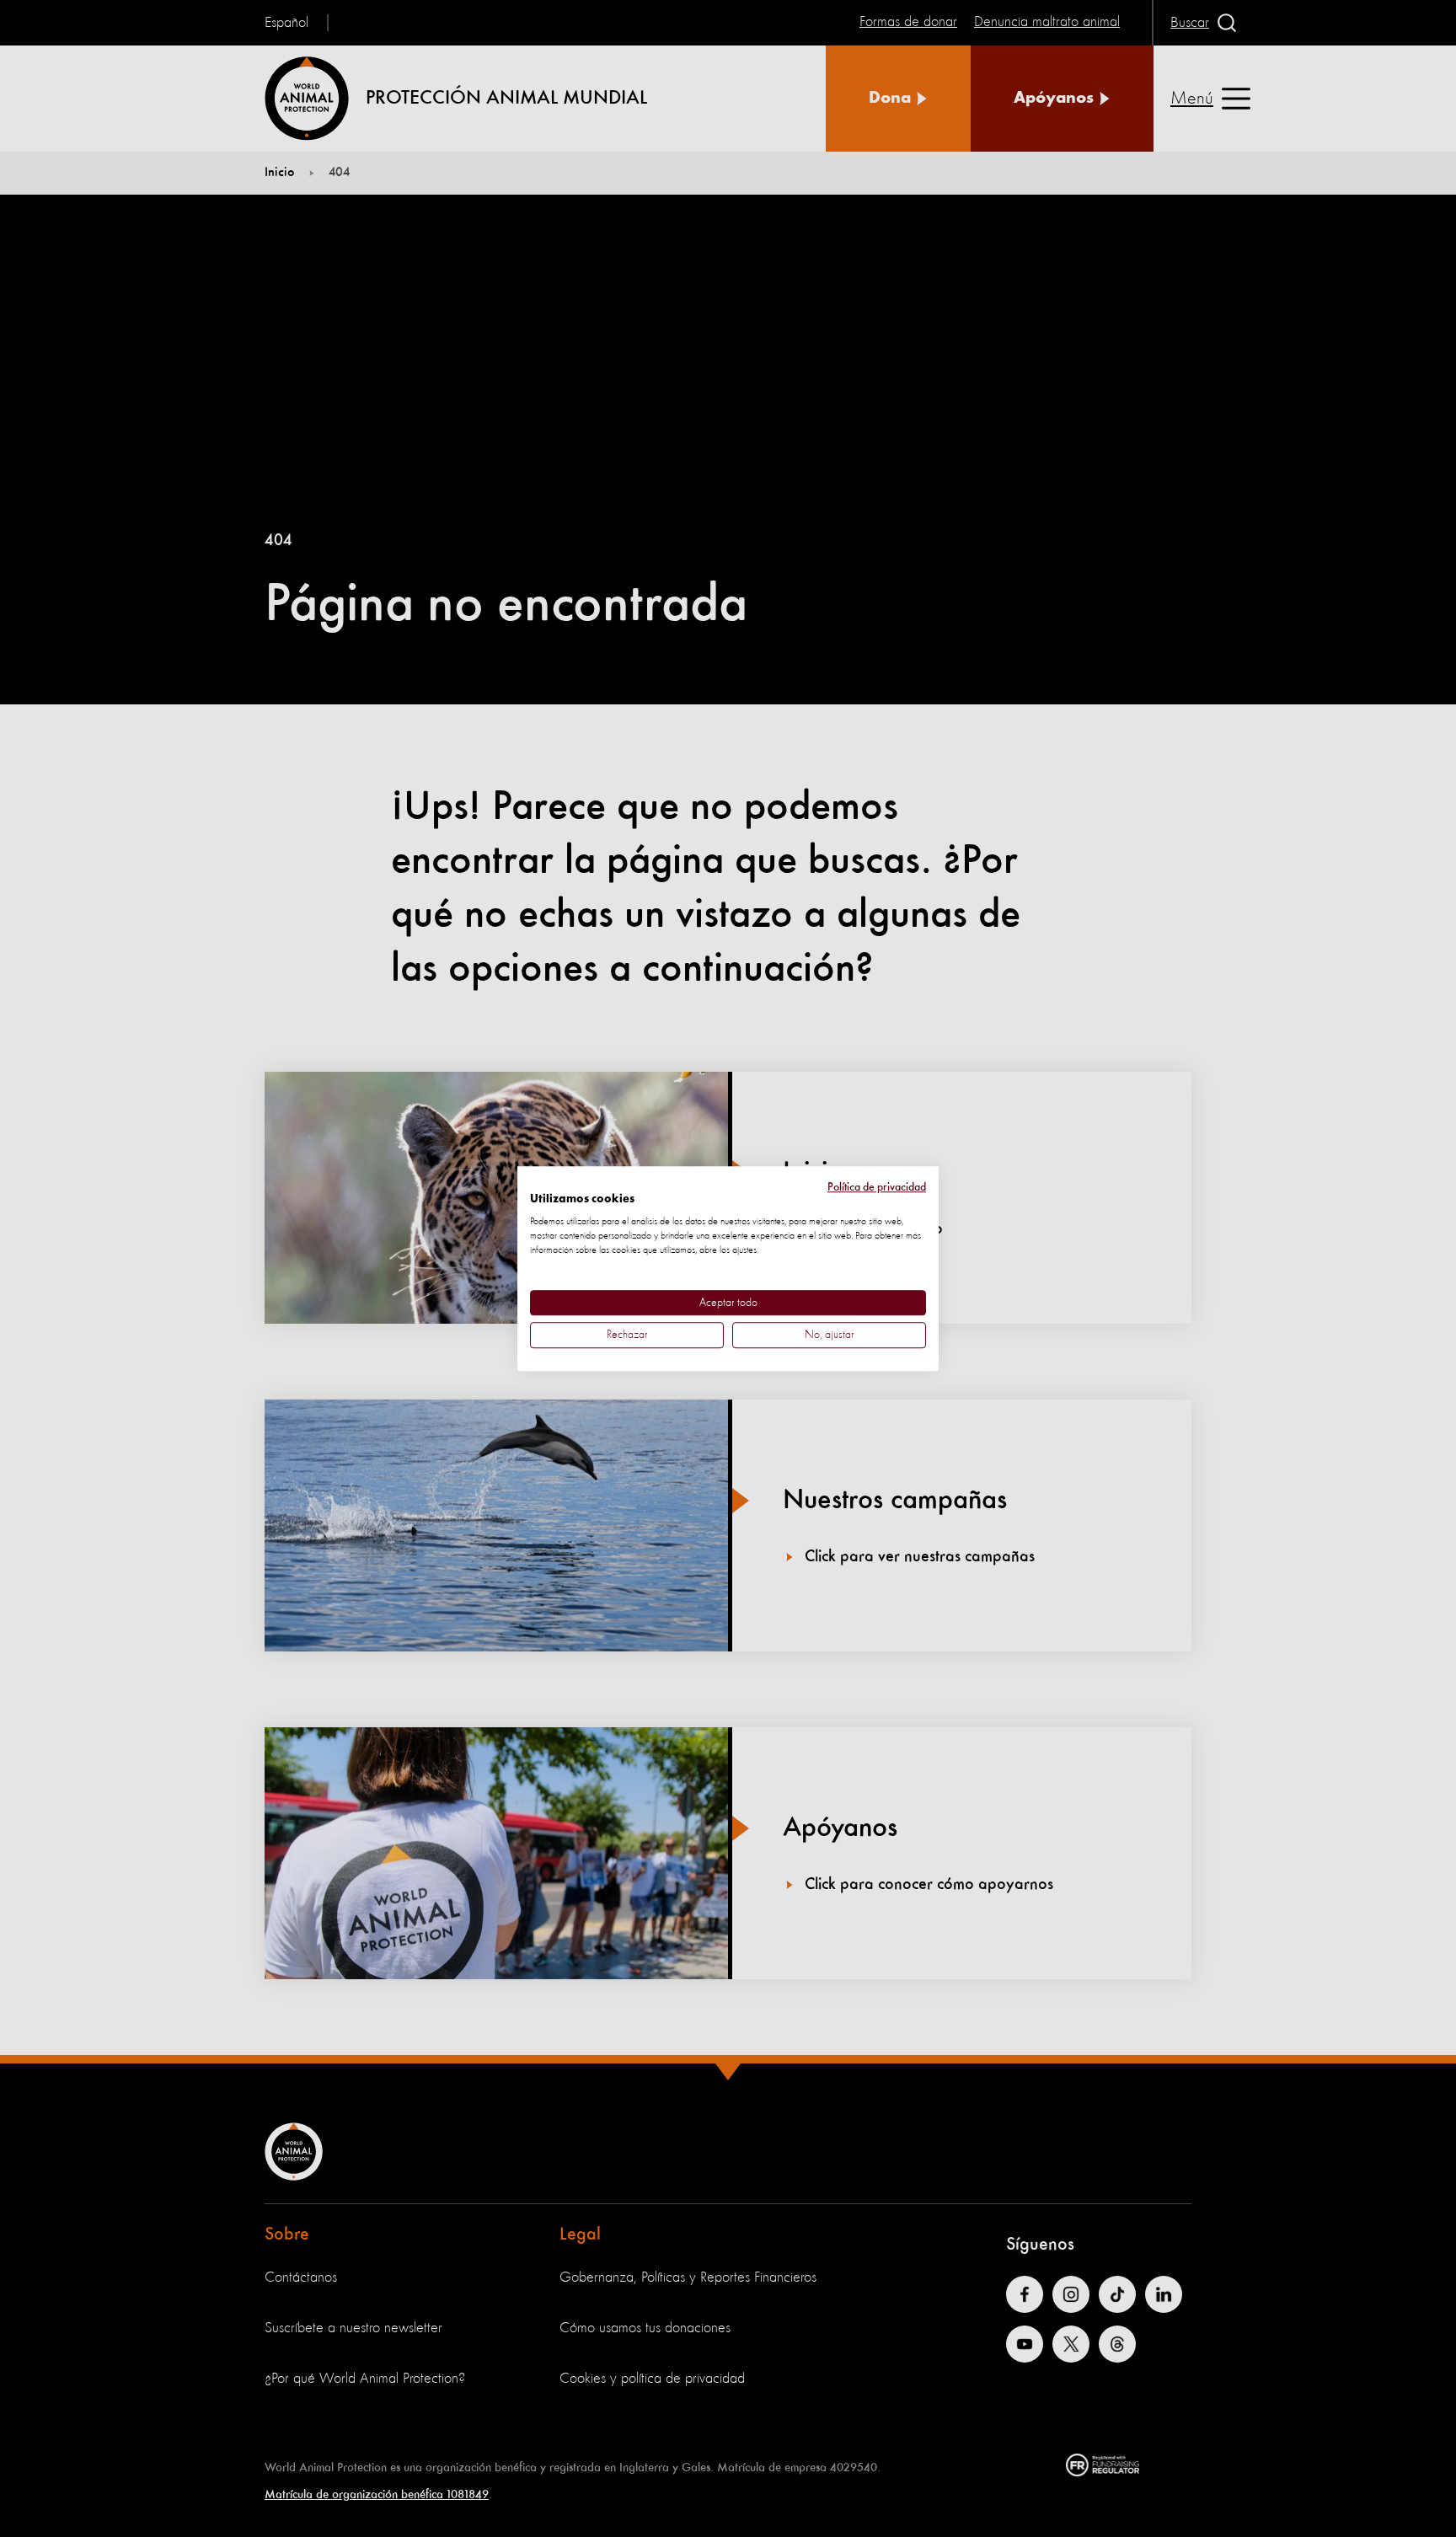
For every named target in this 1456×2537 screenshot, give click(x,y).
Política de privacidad (877, 1187)
